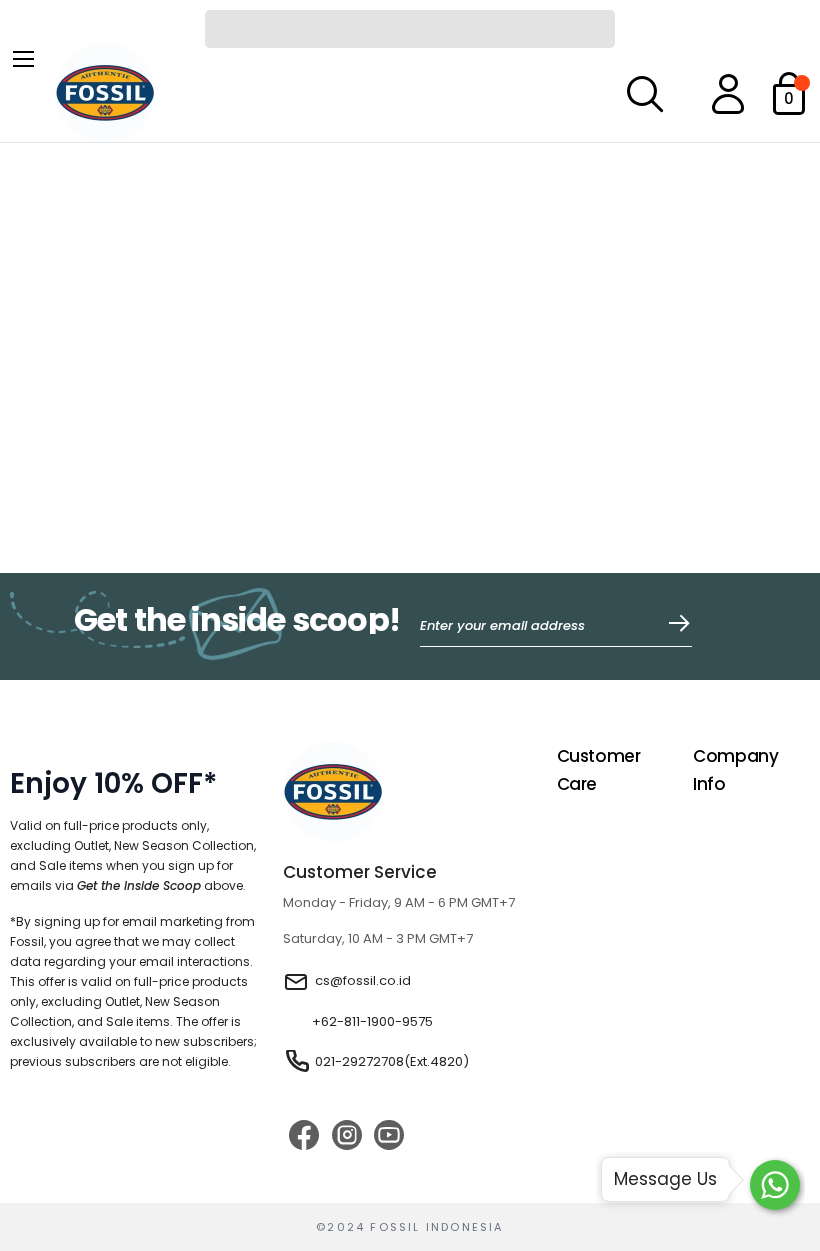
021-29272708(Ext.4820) (392, 1061)
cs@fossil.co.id (363, 980)
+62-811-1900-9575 (372, 1021)
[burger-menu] (22, 57)
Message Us (665, 1179)
